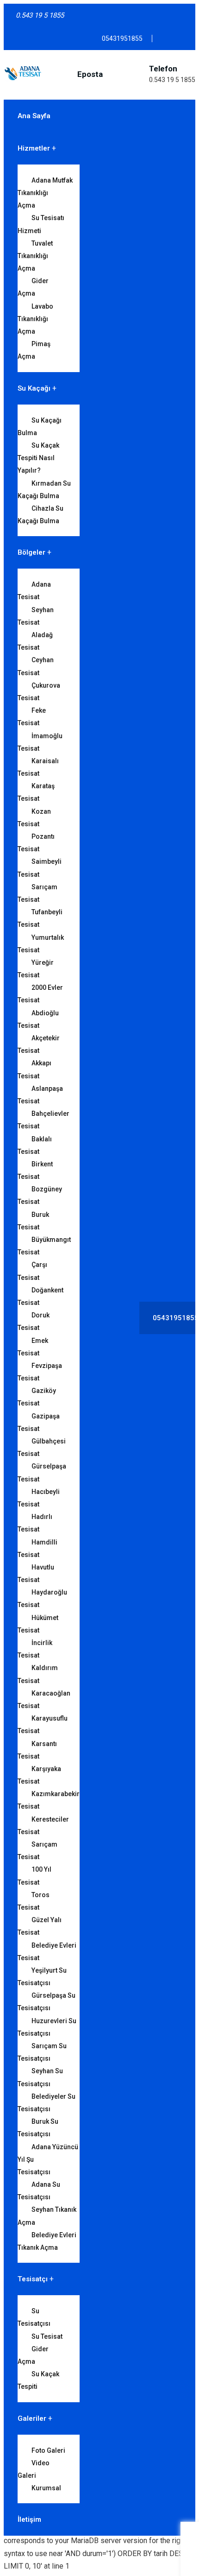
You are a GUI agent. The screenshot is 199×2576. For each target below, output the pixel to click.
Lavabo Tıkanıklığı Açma (35, 319)
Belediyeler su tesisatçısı (47, 2103)
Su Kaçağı (34, 388)
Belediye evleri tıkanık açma (47, 2241)
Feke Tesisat (32, 717)
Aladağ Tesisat (35, 641)
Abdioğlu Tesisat (38, 1019)
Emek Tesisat (33, 1347)
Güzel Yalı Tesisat (40, 1926)
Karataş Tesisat (36, 792)
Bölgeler (31, 552)
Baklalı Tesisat (35, 1145)
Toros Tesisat (34, 1901)
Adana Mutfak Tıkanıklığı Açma (45, 193)
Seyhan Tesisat (36, 616)
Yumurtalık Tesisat (41, 944)
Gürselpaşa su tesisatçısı (47, 2002)
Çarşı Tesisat (32, 1271)
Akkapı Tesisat (34, 1069)
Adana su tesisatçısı (39, 2191)
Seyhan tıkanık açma (47, 2216)
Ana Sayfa (34, 116)
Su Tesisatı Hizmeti (41, 224)
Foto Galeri (48, 2450)
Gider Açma (33, 287)
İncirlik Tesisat (35, 1649)
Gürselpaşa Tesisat (42, 1472)
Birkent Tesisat (35, 1170)
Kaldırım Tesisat (38, 1674)
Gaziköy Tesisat (37, 1397)
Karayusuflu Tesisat (43, 1725)
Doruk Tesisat (34, 1321)
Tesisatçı (33, 2279)
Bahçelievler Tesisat (44, 1120)
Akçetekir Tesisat (39, 1044)
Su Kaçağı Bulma (40, 427)
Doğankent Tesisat (40, 1296)
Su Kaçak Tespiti (38, 2380)
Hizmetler (34, 148)
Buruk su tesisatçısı (38, 2128)
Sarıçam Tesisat (37, 893)
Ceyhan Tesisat (36, 666)
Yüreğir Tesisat (36, 969)
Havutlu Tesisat (36, 1573)
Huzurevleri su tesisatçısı (47, 2027)
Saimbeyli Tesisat (40, 868)
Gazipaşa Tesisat (39, 1422)
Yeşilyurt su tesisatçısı (42, 1977)
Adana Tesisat (34, 591)
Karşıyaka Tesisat (39, 1775)
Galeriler (32, 2418)
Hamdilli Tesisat (37, 1548)
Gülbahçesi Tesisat (42, 1447)
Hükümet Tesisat (38, 1624)
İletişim (29, 2519)
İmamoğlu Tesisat (40, 742)
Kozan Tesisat (34, 818)
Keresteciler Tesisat (43, 1826)
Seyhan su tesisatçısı (40, 2077)
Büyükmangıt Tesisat (44, 1246)
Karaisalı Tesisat (38, 767)
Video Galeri (34, 2469)
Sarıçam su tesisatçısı (42, 2052)
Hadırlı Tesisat (35, 1523)
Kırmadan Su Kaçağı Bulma (44, 490)
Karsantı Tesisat (37, 1750)
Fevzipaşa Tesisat (40, 1372)
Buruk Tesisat (33, 1221)
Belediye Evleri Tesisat (47, 1952)
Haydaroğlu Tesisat (42, 1598)
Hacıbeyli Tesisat (39, 1498)
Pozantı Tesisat (36, 843)
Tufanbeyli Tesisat (40, 918)
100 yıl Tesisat (34, 1876)
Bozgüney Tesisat (40, 1195)
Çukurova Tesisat (39, 692)
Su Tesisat (47, 2336)
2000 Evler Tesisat (40, 994)
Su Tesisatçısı (34, 2317)
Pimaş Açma (34, 350)
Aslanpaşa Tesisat (40, 1095)
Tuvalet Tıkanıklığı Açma (35, 256)
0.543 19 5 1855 (172, 80)
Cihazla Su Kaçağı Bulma (40, 515)
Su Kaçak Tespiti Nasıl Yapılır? (38, 458)
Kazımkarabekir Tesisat (49, 1800)
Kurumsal (46, 2488)
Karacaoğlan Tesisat (44, 1699)
